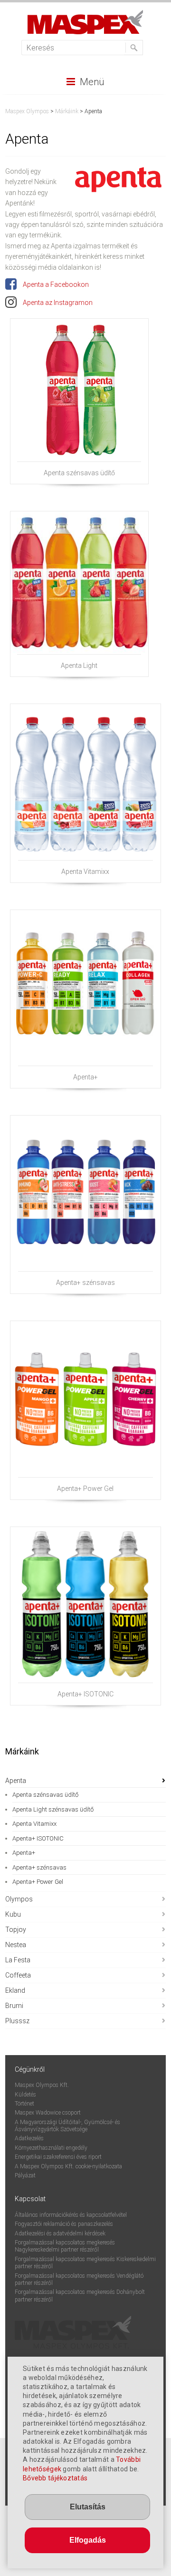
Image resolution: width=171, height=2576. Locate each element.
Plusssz (17, 2021)
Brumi (14, 2006)
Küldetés (25, 2095)
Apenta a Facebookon (55, 284)
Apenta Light (79, 666)
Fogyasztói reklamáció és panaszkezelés (64, 2224)
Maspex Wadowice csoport (48, 2113)
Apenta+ (85, 1077)
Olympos (19, 1899)
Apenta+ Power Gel (85, 1489)
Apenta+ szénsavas (85, 1283)
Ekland (15, 1990)
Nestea (16, 1945)
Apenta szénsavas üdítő (79, 473)
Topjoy (16, 1930)
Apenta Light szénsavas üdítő (53, 1809)
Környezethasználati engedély (51, 2148)
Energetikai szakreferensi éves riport (58, 2157)
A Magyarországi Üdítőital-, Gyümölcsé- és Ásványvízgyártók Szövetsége (67, 2126)
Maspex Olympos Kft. (42, 2085)
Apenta (16, 1781)
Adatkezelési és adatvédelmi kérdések (60, 2233)
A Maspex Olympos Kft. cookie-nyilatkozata (68, 2166)
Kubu (13, 1914)
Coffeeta (18, 1975)
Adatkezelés (29, 2138)
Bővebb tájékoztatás (55, 2478)
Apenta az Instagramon (57, 303)
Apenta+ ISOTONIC (85, 1694)
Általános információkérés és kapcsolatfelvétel (71, 2215)
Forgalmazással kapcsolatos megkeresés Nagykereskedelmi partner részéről (65, 2246)
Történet (24, 2104)
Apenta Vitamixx (85, 872)
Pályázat (25, 2175)
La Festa (18, 1960)
